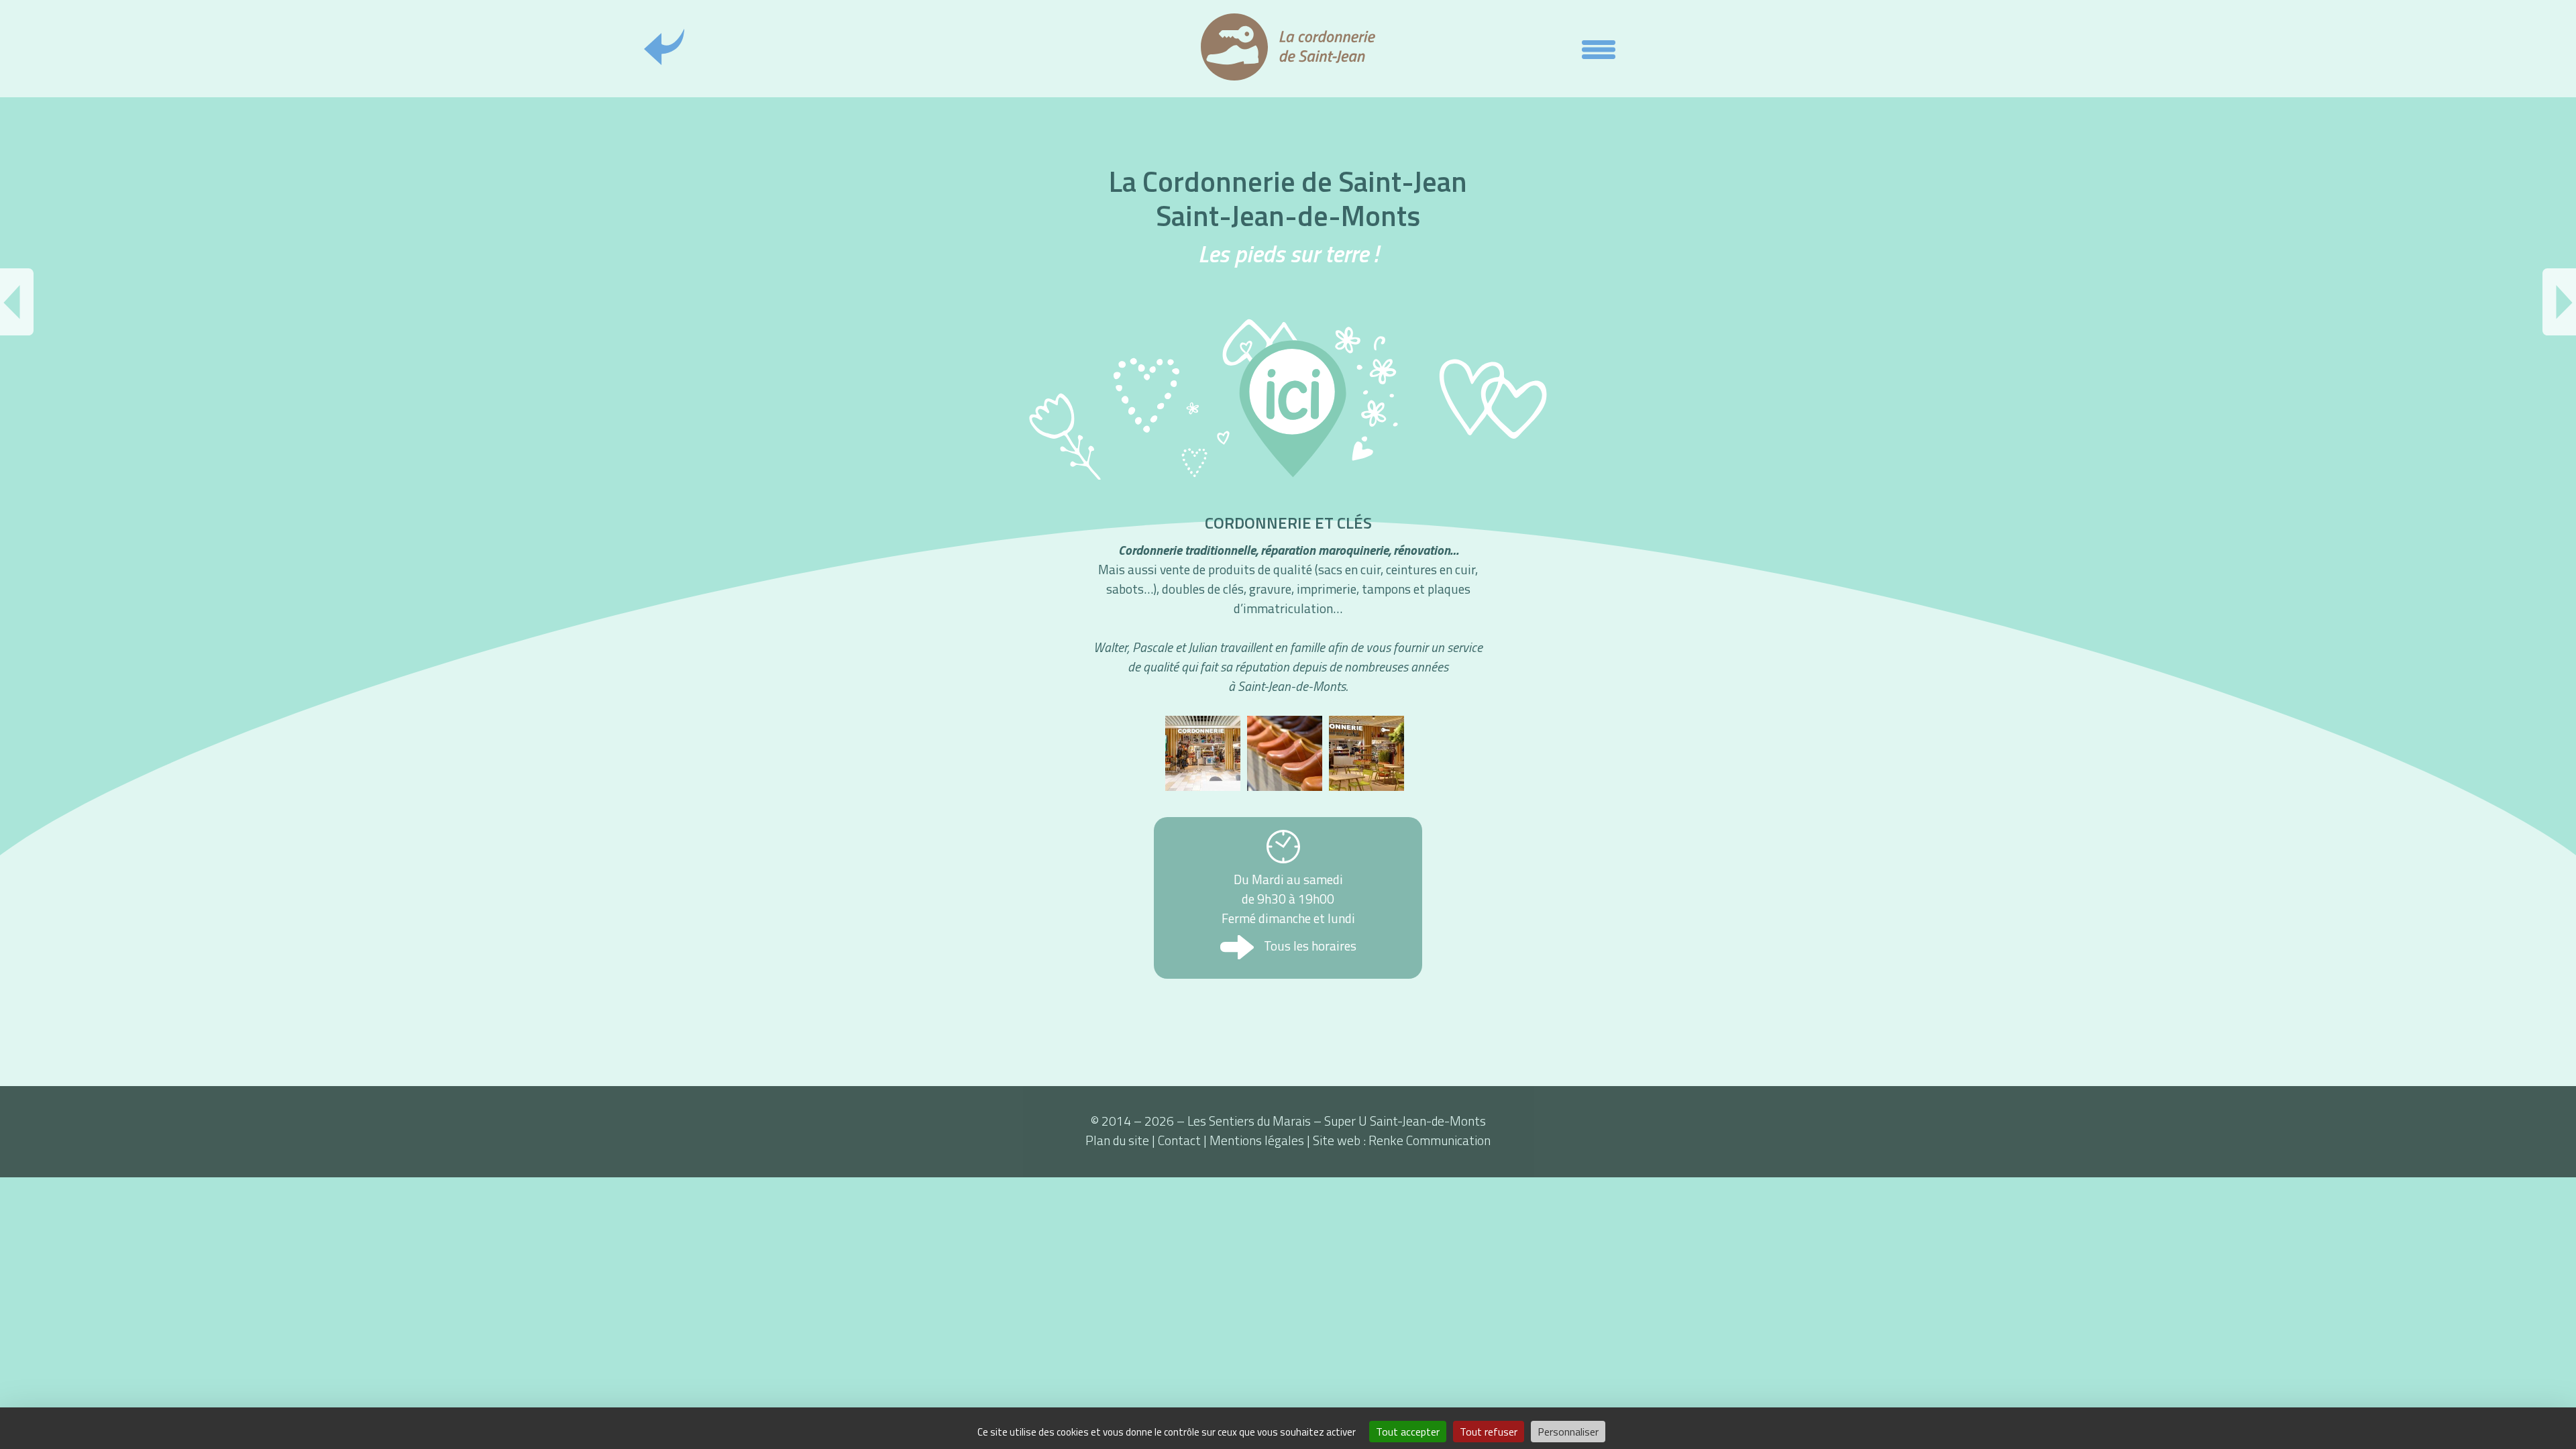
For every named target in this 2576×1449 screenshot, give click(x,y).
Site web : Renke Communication (1402, 1140)
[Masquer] (1599, 52)
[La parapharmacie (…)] (2559, 302)
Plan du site (1117, 1140)
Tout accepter (1408, 1432)
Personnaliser (1568, 1432)
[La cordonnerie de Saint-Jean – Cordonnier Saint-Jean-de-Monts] (1203, 753)
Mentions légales (1257, 1140)
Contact (1179, 1140)
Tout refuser (1489, 1432)
